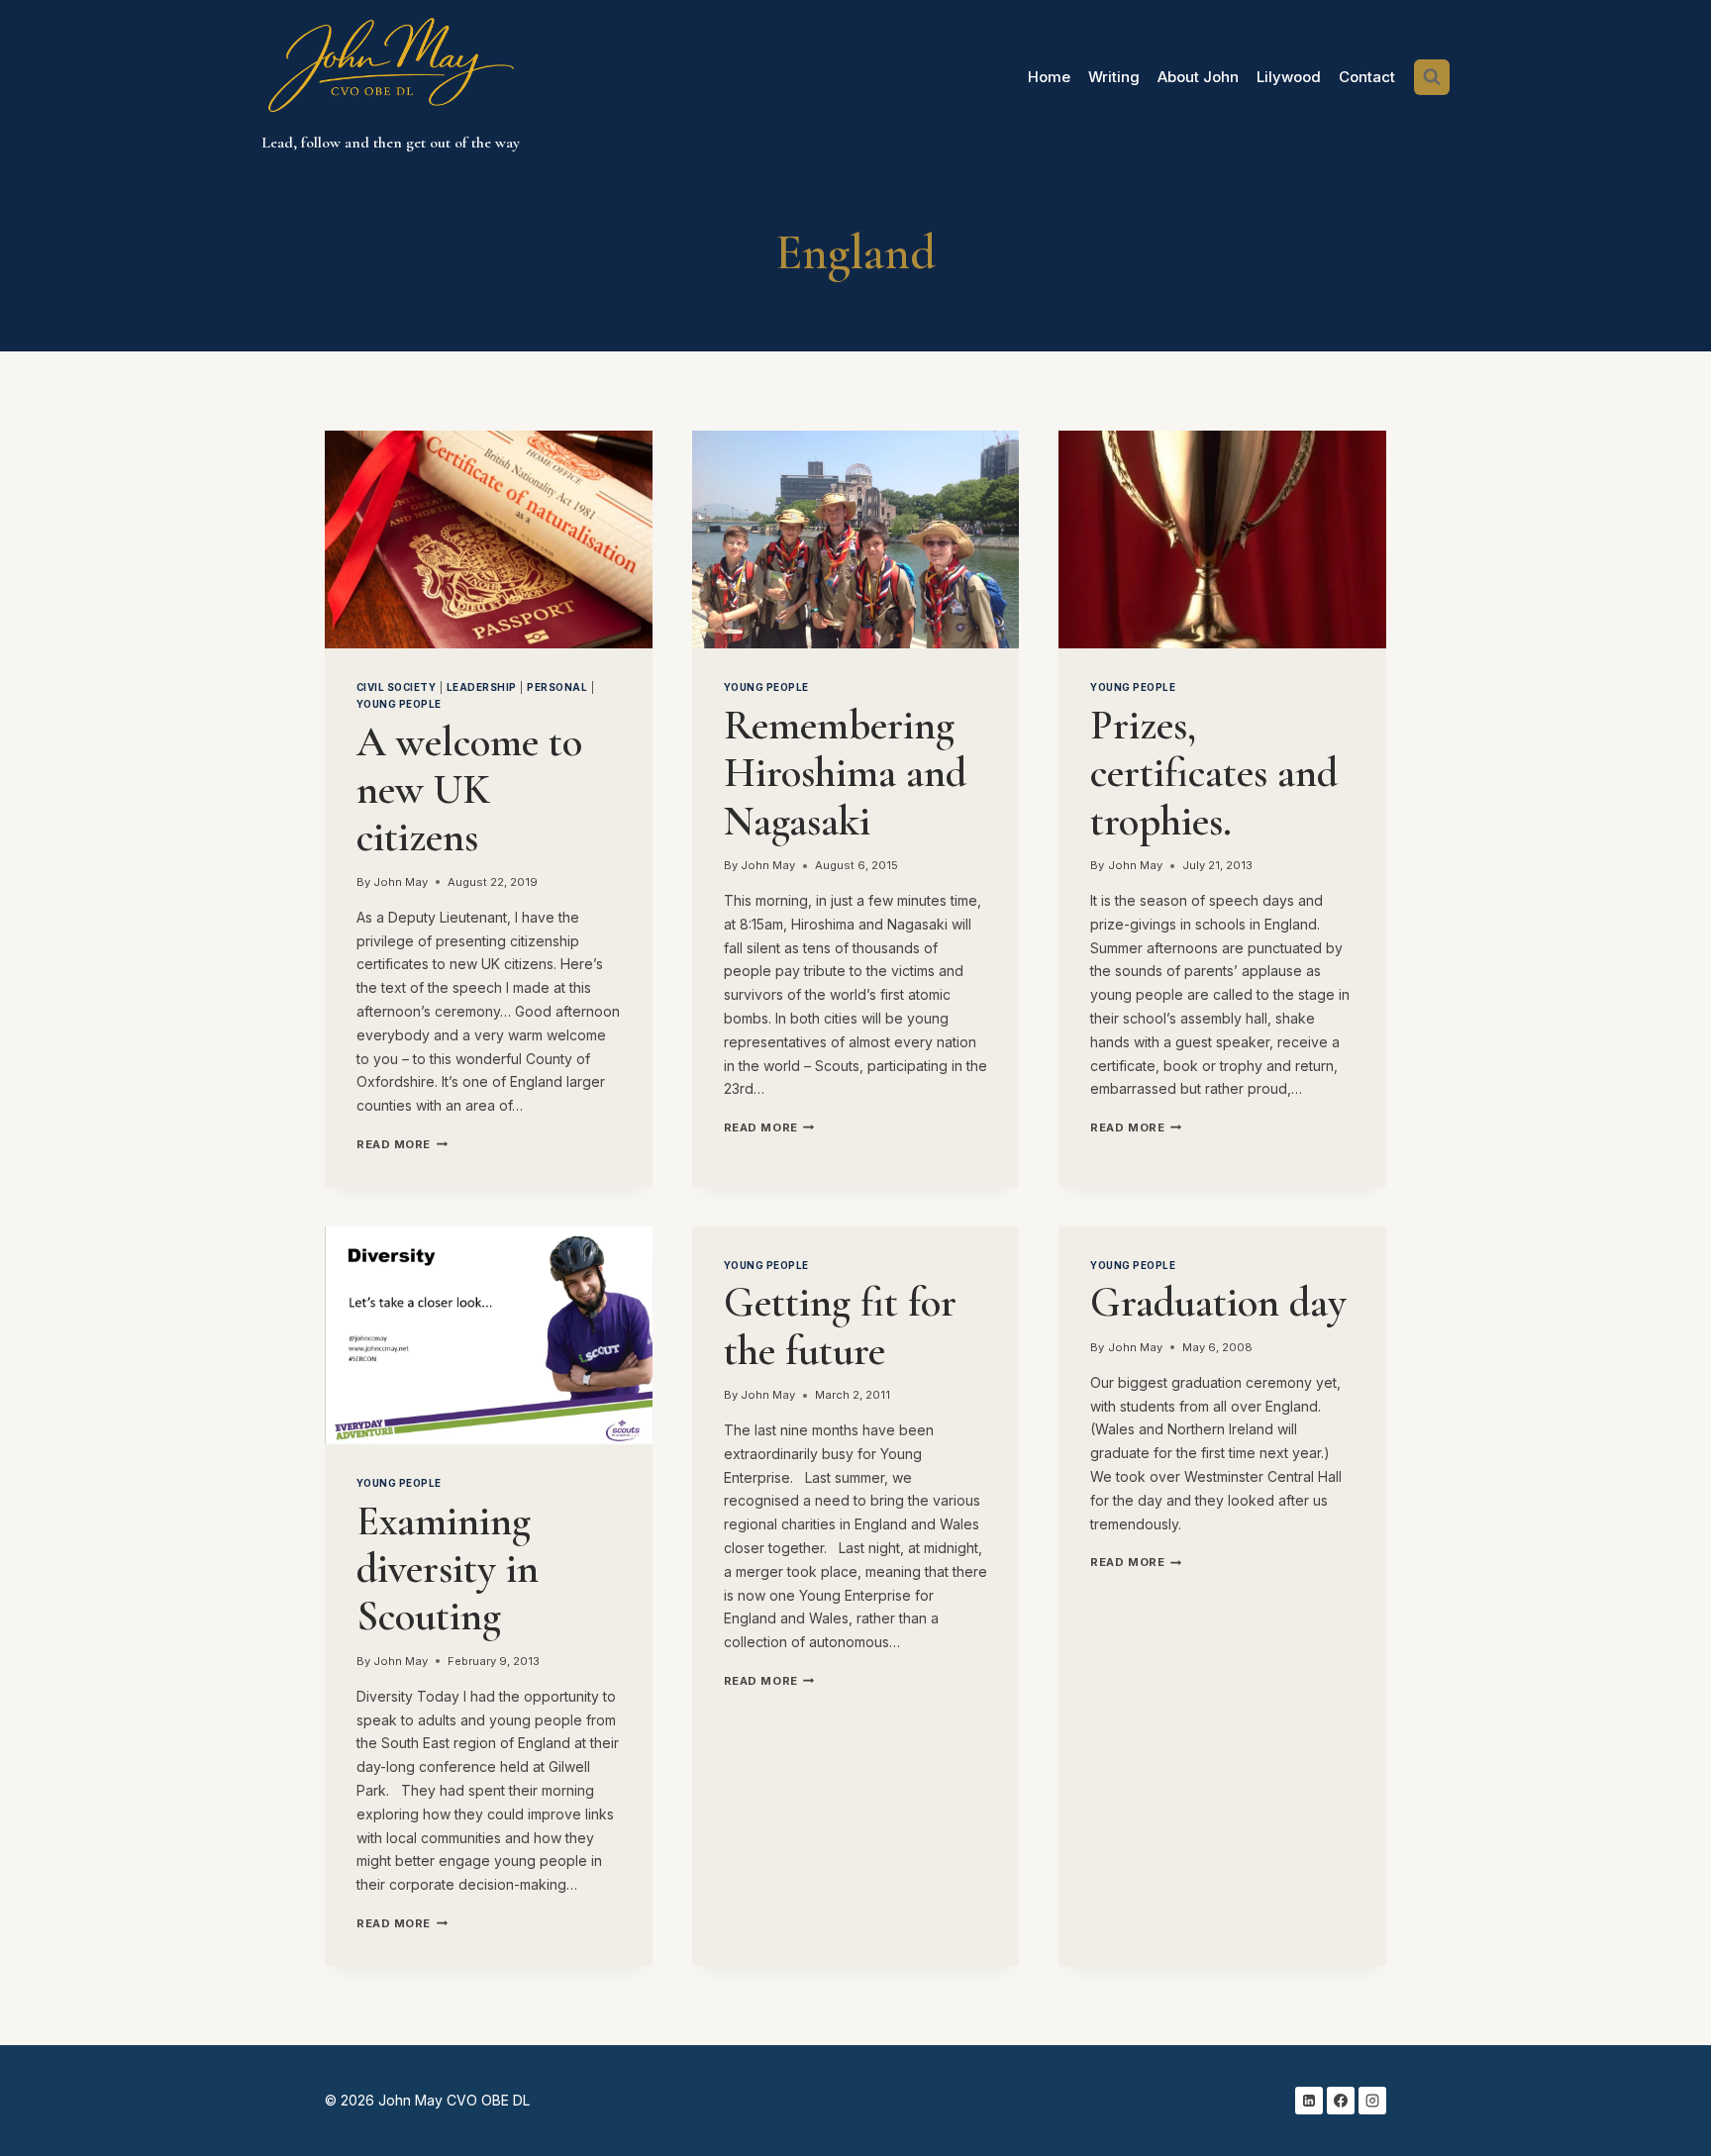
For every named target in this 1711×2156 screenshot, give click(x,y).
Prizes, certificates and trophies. (1214, 773)
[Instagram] (1372, 2101)
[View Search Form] (1432, 77)
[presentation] (489, 539)
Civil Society (396, 687)
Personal (557, 687)
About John (1198, 77)
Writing (1114, 77)
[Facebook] (1341, 2101)
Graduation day (1218, 1302)
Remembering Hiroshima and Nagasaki (845, 773)
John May (401, 882)
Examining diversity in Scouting (448, 1569)
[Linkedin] (1309, 2101)
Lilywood (1289, 77)
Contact (1367, 77)
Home (1049, 77)
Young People (399, 704)
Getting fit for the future (840, 1326)
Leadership (482, 687)
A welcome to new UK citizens (469, 790)
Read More (402, 1144)
